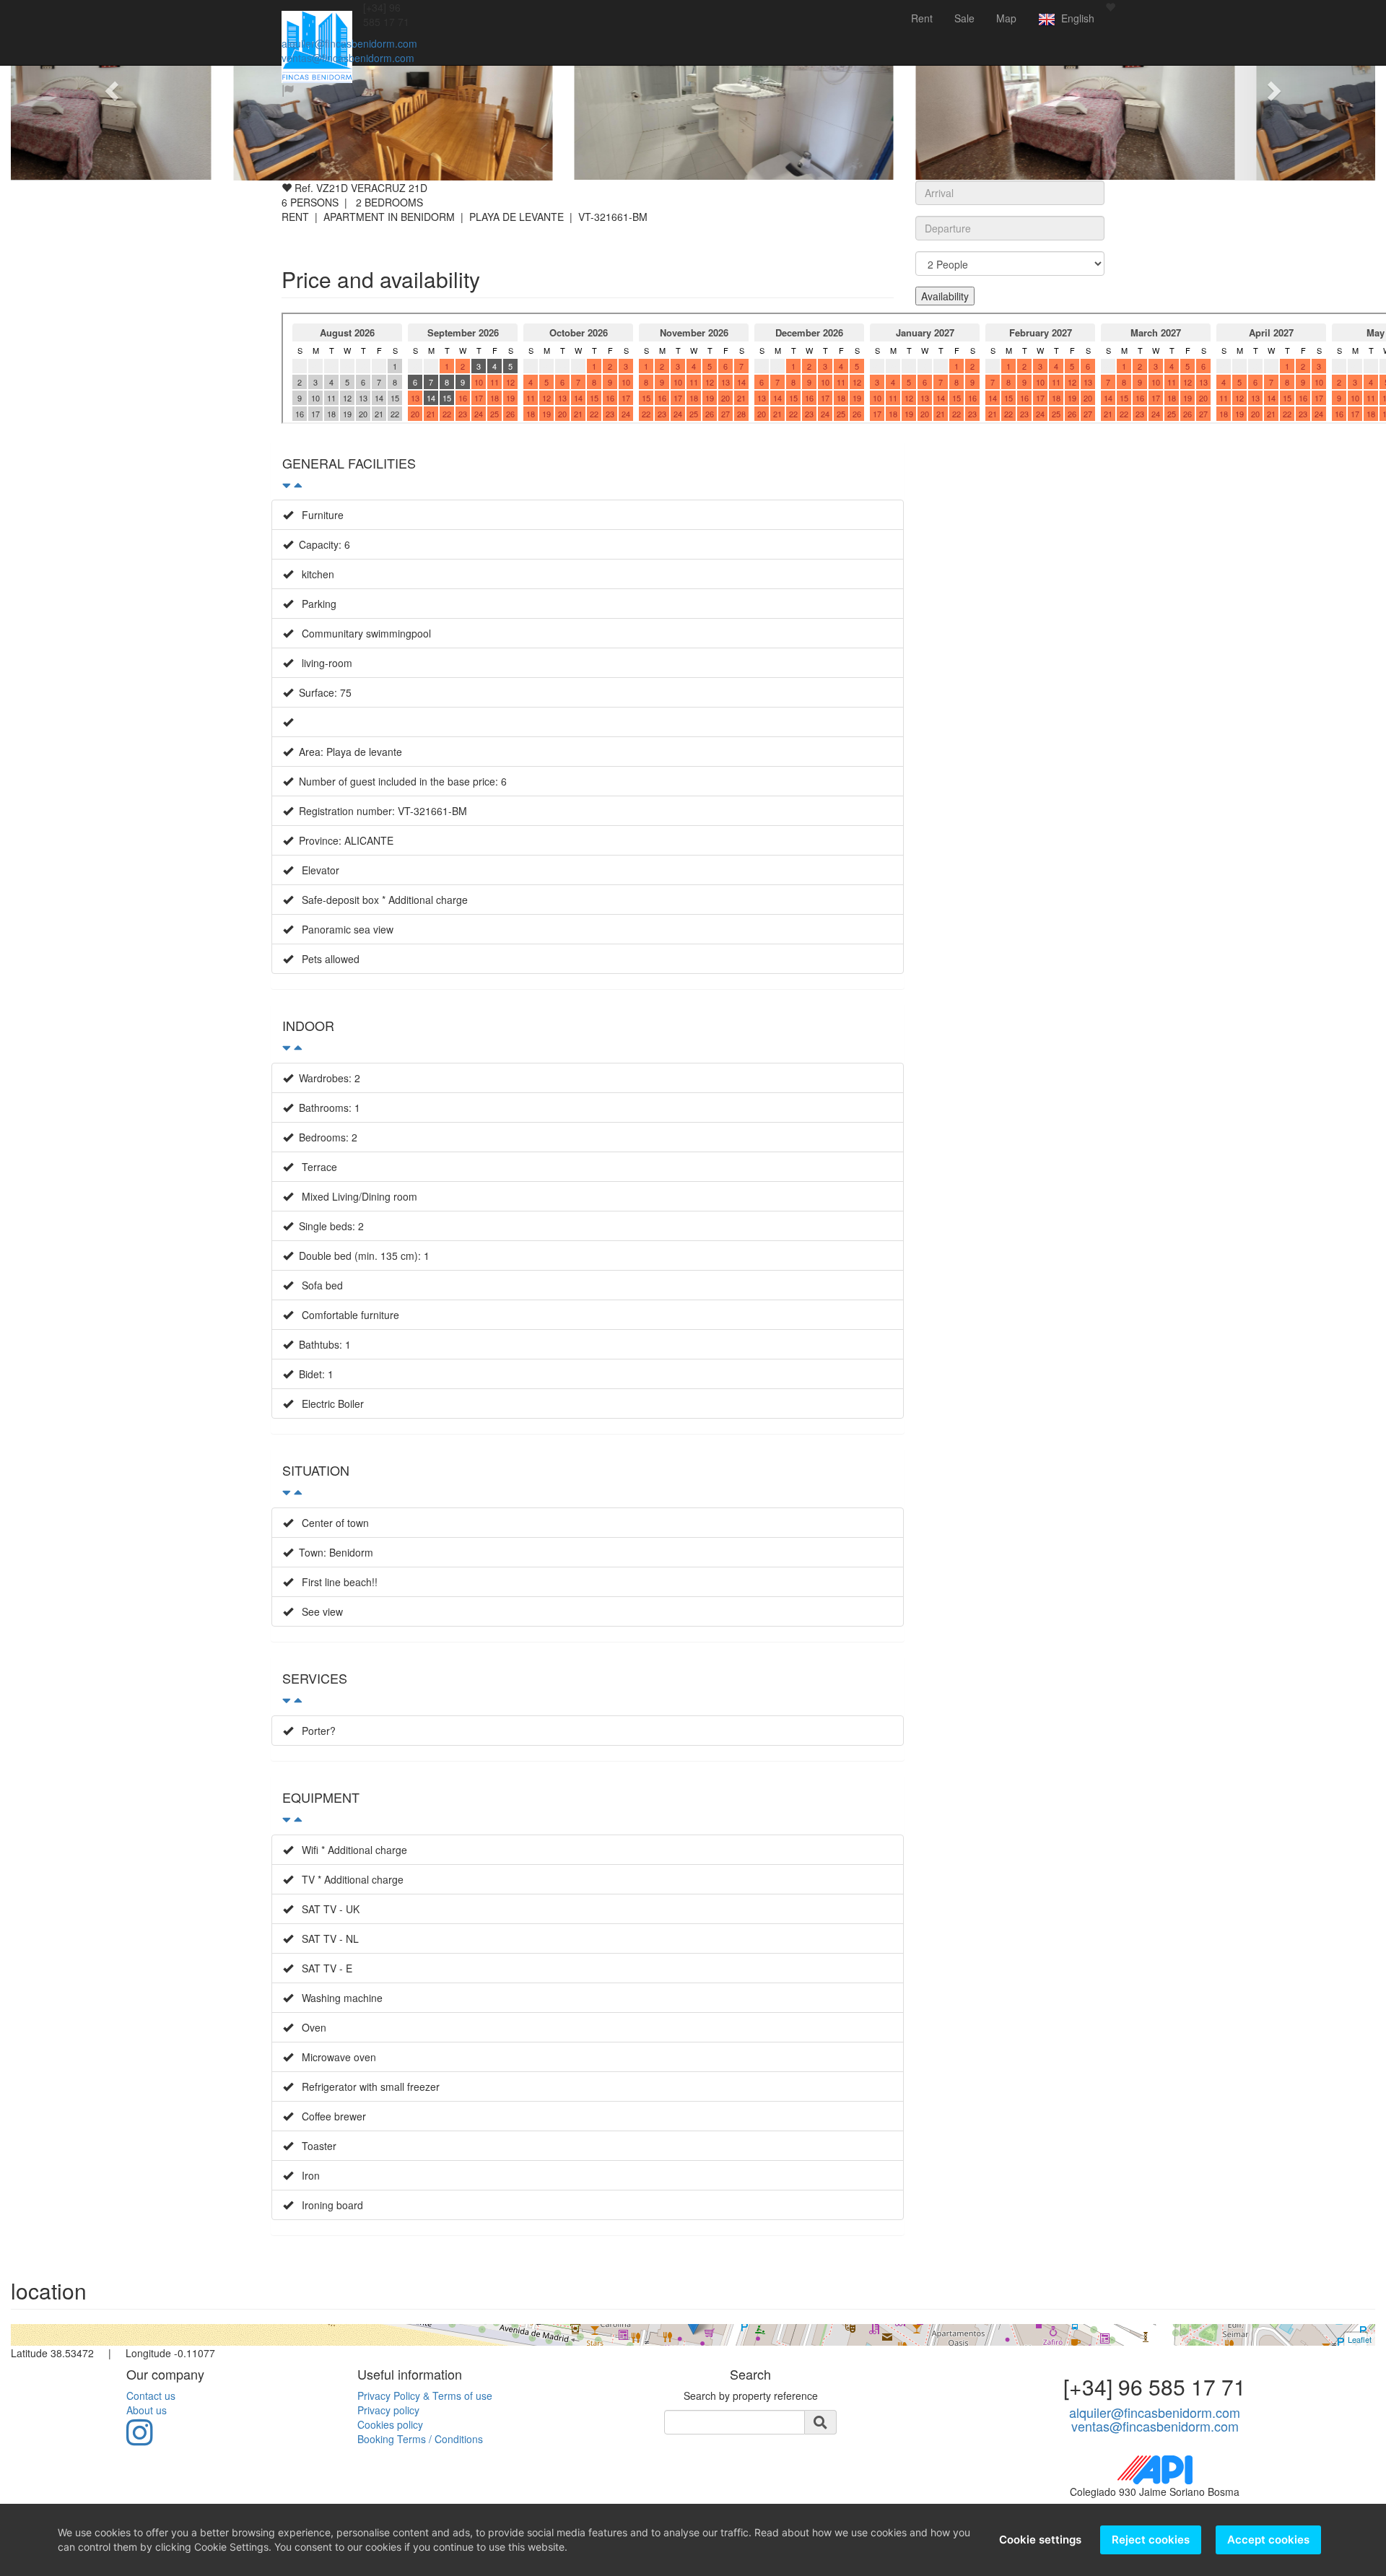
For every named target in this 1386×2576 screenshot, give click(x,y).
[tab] (588, 471)
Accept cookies (1268, 2540)
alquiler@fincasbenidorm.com (349, 43)
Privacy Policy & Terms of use (425, 2396)
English (1075, 18)
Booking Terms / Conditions (420, 2439)
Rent (922, 18)
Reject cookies (1151, 2540)
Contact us (151, 2396)
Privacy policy (388, 2410)
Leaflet (1360, 2339)
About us (147, 2410)
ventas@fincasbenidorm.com (348, 58)
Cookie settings (1040, 2540)
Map (1006, 18)
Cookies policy (390, 2424)
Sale (964, 18)
